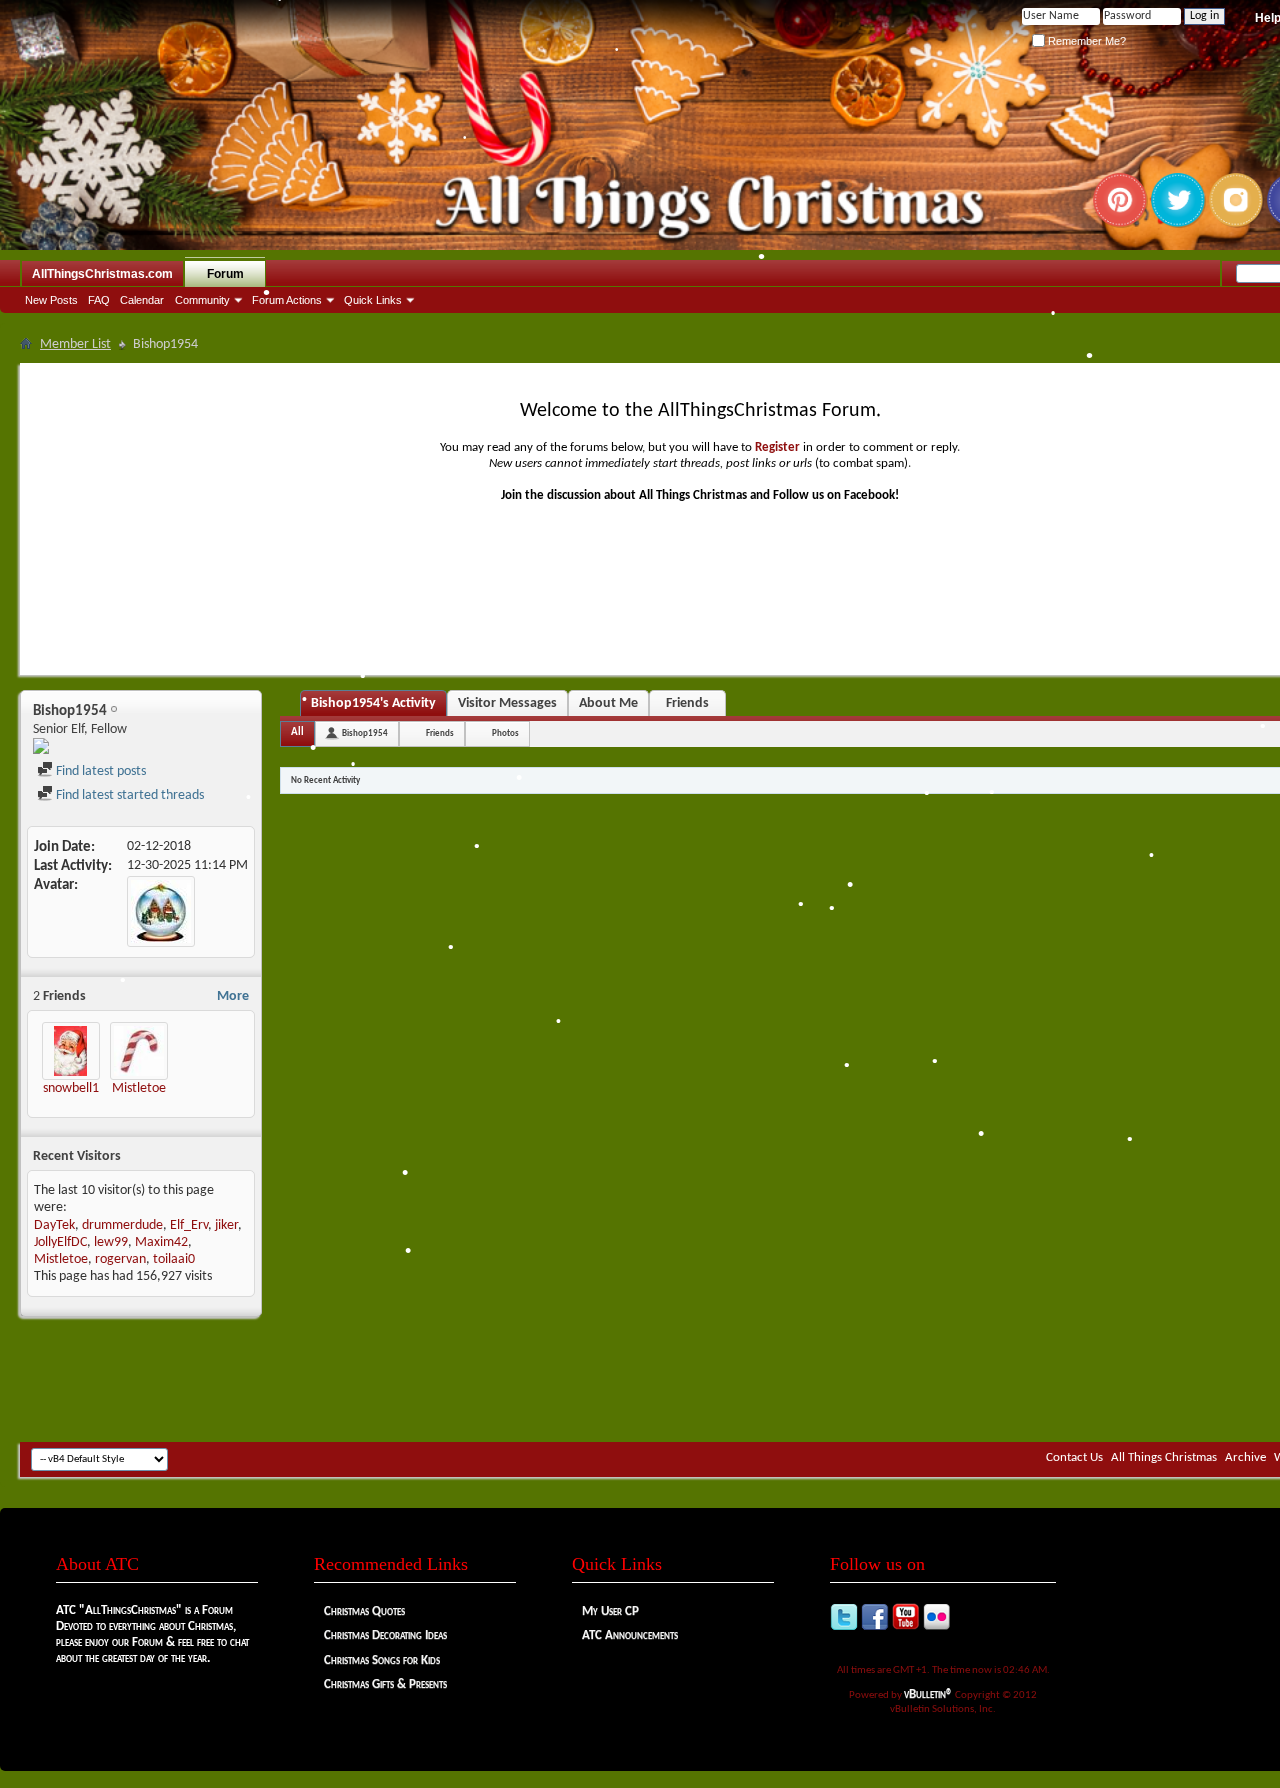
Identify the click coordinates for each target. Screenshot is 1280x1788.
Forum (225, 274)
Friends (687, 703)
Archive (1245, 1457)
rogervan (120, 1259)
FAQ (99, 300)
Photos (505, 733)
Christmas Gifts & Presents (385, 1684)
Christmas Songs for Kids (382, 1660)
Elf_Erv (189, 1225)
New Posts (51, 300)
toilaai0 (174, 1259)
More (233, 996)
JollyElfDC (60, 1242)
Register (777, 447)
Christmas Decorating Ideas (385, 1635)
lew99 (111, 1242)
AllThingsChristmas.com (102, 274)
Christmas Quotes (364, 1611)
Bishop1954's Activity (373, 703)
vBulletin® (928, 1694)
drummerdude (122, 1225)
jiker (226, 1225)
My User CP (610, 1611)
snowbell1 (71, 1088)
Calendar (142, 300)
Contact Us (1074, 1457)
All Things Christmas (1164, 1457)
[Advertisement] (700, 1382)
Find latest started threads (128, 795)
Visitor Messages (507, 703)
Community (202, 300)
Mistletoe (139, 1088)
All (297, 732)
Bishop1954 (365, 733)
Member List (75, 344)
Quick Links (373, 300)
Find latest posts (99, 771)
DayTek (54, 1225)
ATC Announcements (630, 1635)
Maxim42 (161, 1242)
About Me (608, 703)
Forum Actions (287, 300)
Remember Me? (1085, 41)
